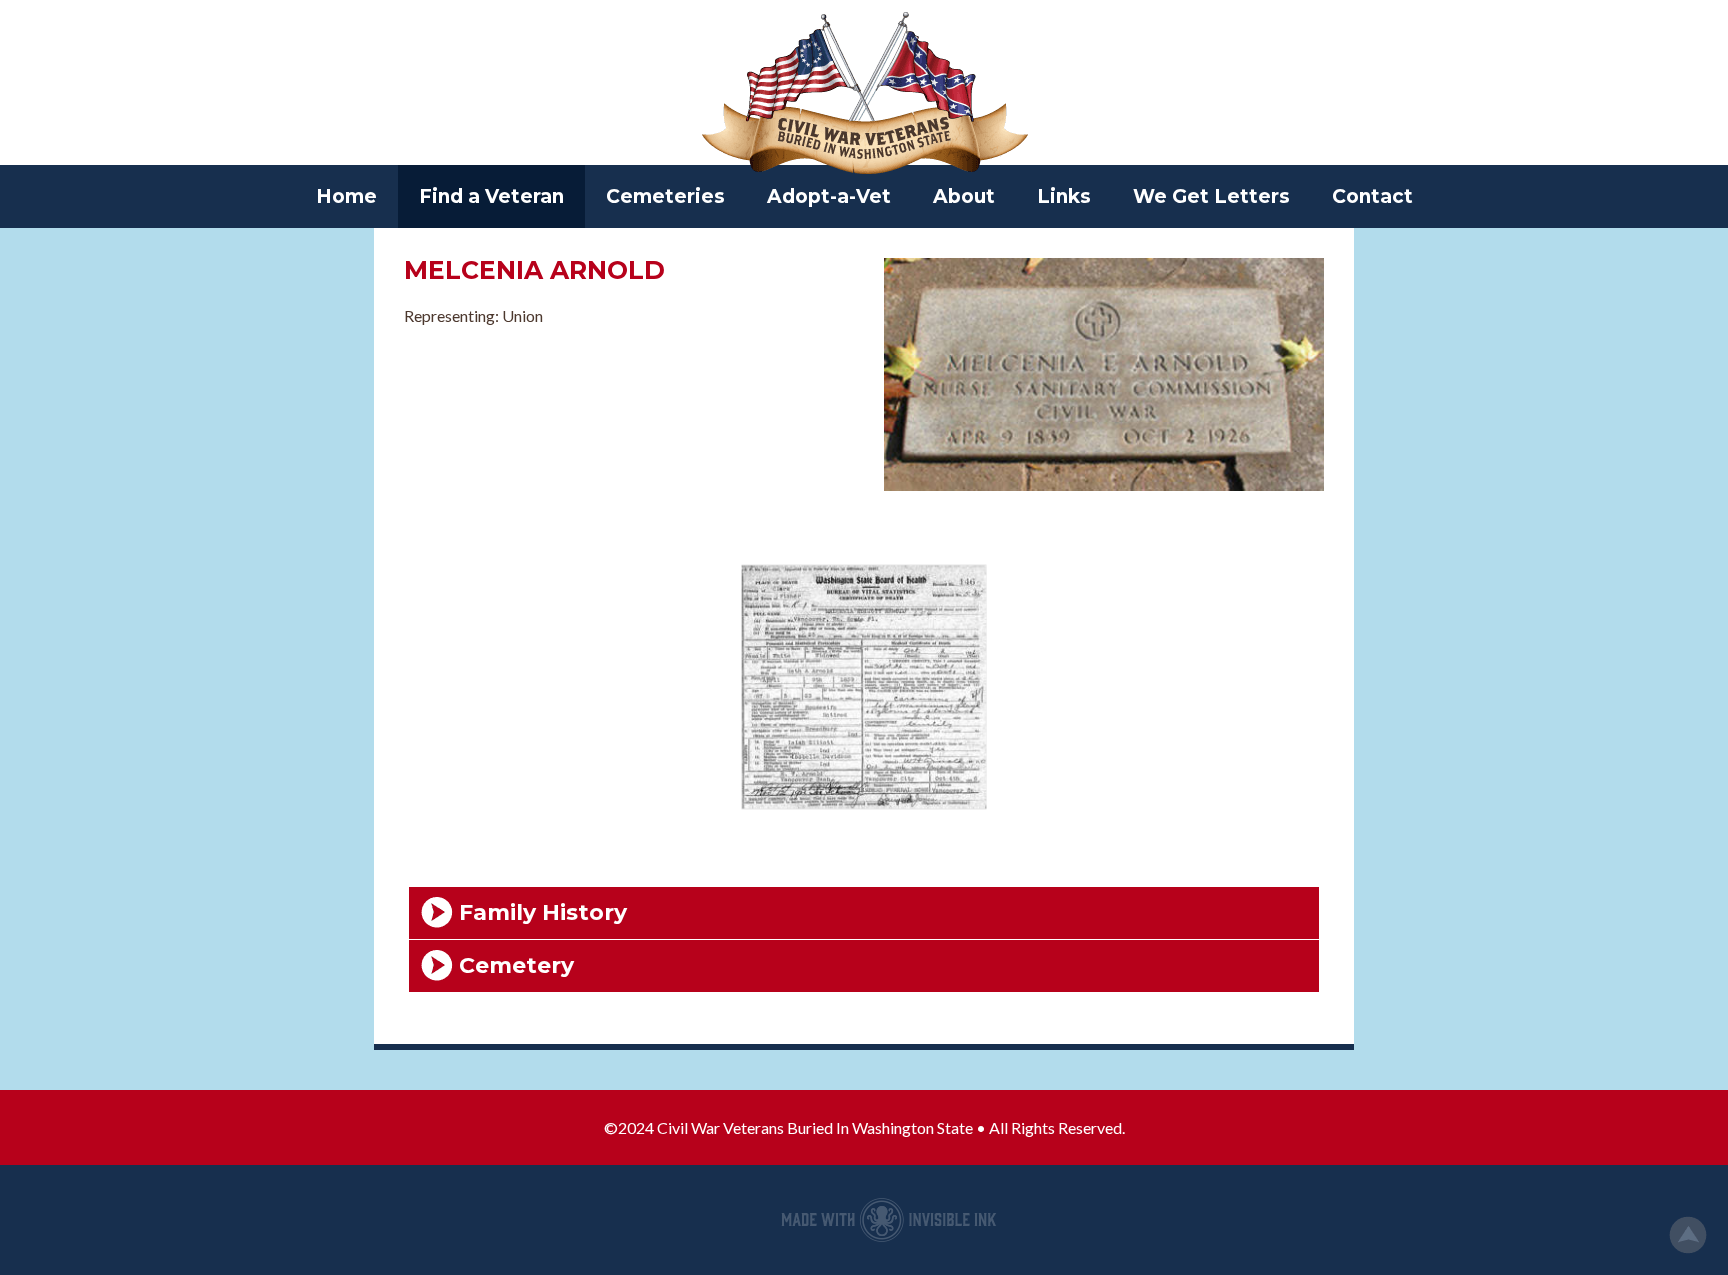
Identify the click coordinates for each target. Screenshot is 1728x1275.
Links (1064, 196)
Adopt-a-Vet (829, 196)
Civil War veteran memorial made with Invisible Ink (889, 1220)
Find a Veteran (491, 196)
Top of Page (1688, 1235)
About (964, 196)
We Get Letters (1211, 196)
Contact (1372, 196)
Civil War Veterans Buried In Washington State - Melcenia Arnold (864, 95)
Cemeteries (665, 196)
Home (346, 196)
